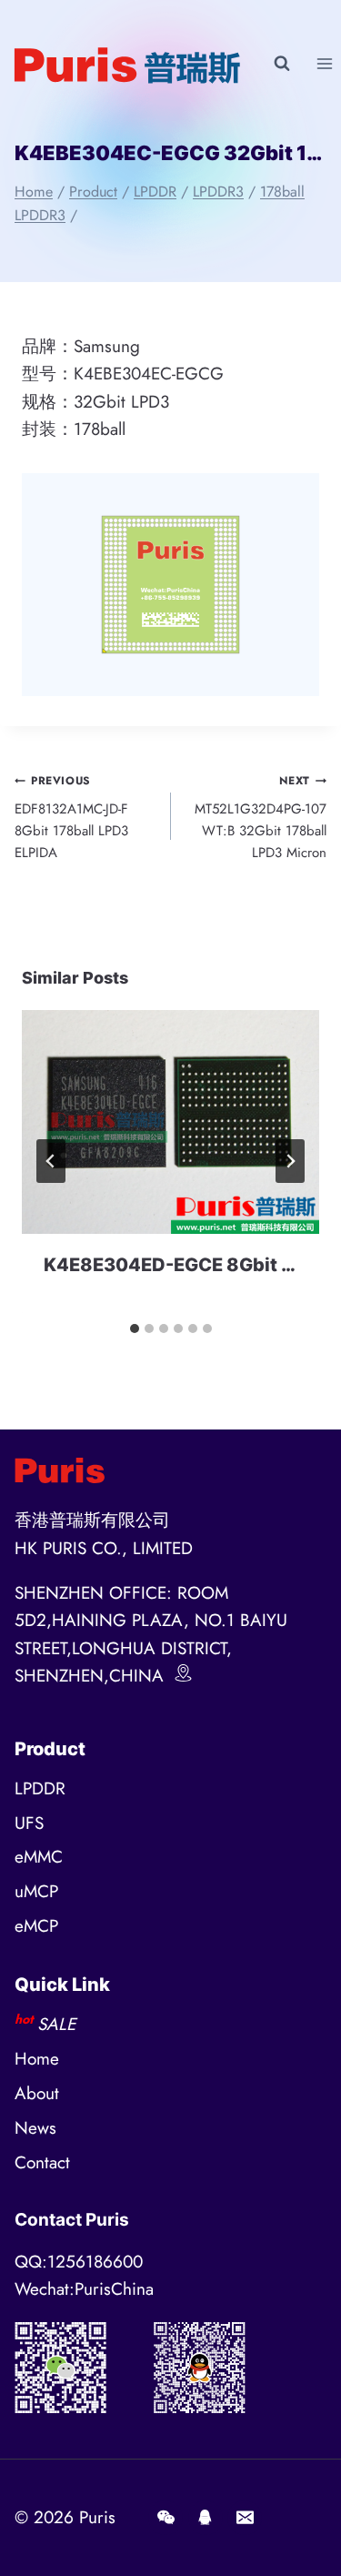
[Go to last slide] (51, 1161)
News (35, 2128)
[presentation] (170, 1121)
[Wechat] (165, 2518)
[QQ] (206, 2518)
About (37, 2093)
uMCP (36, 1891)
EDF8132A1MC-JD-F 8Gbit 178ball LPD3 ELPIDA (71, 818)
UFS (29, 1823)
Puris (97, 2517)
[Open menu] (324, 63)
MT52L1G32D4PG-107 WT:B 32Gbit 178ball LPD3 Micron (261, 818)
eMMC (39, 1857)
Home (37, 2059)
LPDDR (40, 1788)
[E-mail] (245, 2518)
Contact (42, 2162)
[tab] (135, 1328)
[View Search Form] (282, 64)
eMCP (36, 1926)
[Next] (290, 1161)
